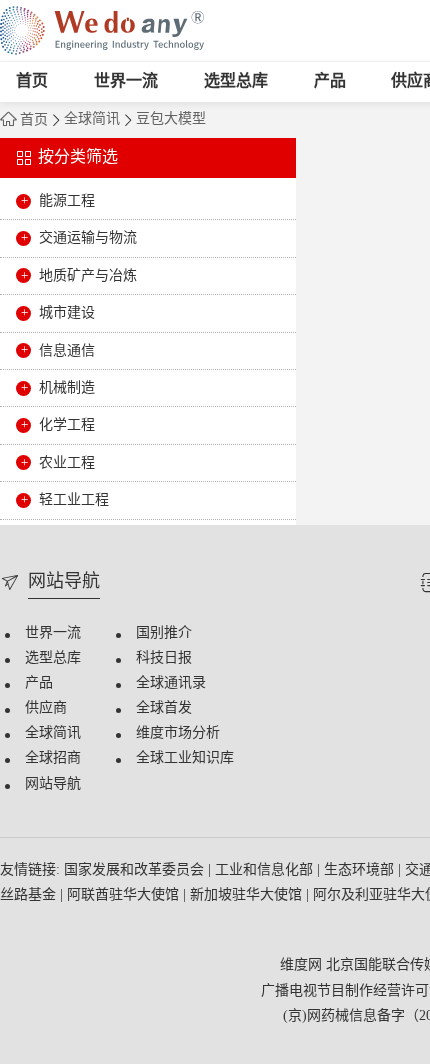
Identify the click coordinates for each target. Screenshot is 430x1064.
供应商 (46, 708)
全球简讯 (92, 120)
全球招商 (53, 758)
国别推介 (164, 633)
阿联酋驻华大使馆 (125, 895)
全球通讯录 (171, 683)
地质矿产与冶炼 (88, 276)
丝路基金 (30, 895)
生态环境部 (361, 870)
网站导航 (53, 784)
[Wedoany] (102, 30)
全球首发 (164, 708)
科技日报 (164, 658)
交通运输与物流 (88, 238)
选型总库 (236, 81)
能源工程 (67, 201)
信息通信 (67, 351)
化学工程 (67, 425)
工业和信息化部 (266, 870)
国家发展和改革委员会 (136, 870)
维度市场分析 (178, 733)
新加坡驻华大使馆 (248, 895)
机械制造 (67, 388)
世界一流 (126, 81)
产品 (330, 81)
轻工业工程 (74, 500)
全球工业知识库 (185, 758)
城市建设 (67, 313)
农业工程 (67, 463)
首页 (32, 81)
